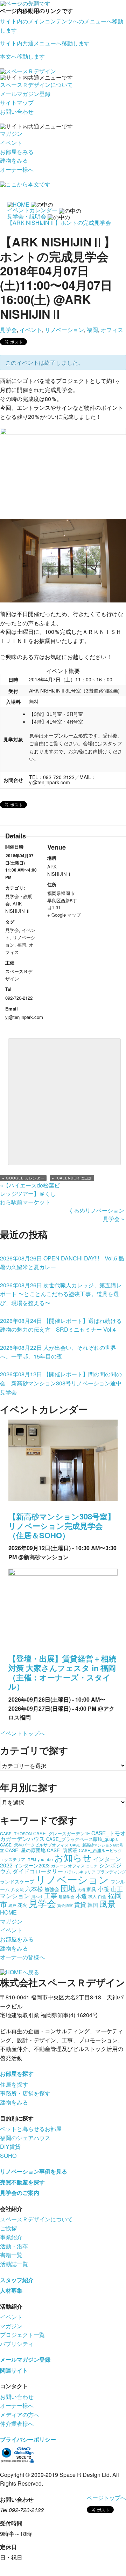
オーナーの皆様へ (22, 1957)
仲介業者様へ (17, 2424)
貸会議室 (65, 1905)
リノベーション (64, 330)
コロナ (92, 1866)
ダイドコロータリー (38, 1871)
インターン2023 (32, 1865)
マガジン (11, 134)
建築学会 (66, 1897)
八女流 (17, 1889)
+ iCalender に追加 (72, 1178)
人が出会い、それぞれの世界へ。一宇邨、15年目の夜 (58, 1352)
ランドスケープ (17, 1881)
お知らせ (73, 1857)
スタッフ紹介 (17, 2280)
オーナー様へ (17, 169)
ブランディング (111, 1871)
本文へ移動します (22, 56)
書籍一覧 (11, 2255)
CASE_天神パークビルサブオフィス (34, 1845)
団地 (68, 1888)
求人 (92, 1896)
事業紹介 (11, 2237)
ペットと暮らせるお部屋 (31, 2129)
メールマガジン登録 (25, 94)
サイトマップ (17, 102)
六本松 (34, 1889)
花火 (22, 1905)
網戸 (12, 1905)
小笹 (104, 1889)
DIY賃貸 (10, 2146)
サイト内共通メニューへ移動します (45, 43)
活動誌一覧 (14, 2264)
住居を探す (14, 2084)
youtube (45, 1859)
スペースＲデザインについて (36, 85)
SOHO (8, 2156)
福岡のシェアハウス (25, 2138)
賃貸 (80, 1904)
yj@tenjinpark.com (50, 782)
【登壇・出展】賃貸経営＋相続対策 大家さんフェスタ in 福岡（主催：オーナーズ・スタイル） (62, 1672)
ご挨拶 (8, 2228)
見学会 (8, 330)
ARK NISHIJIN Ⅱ (18, 907)
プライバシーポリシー (28, 2439)
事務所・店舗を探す (25, 2093)
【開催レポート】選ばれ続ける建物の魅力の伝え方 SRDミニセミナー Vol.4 (61, 1325)
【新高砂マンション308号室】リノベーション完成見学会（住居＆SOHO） (62, 1526)
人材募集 (11, 2290)
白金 (102, 1896)
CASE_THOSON (16, 1833)
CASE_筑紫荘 (62, 1850)
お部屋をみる (17, 152)
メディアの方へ (20, 2415)
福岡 (92, 330)
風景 (107, 1904)
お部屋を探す (17, 2074)
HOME (8, 1912)
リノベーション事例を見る (34, 2171)
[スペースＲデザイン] (28, 71)
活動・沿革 (14, 2246)
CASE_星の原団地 (25, 1850)
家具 (91, 1889)
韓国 (93, 1905)
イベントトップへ (22, 1733)
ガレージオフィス (68, 1866)
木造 (81, 1896)
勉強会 (52, 1889)
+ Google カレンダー (23, 1178)
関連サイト (14, 2370)
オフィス (112, 330)
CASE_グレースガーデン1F (62, 1833)
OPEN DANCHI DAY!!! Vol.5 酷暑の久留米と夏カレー (62, 1263)
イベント (11, 143)
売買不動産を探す (22, 2182)
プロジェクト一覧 (22, 2335)
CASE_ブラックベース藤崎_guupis (82, 1839)
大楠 (81, 1890)
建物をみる (14, 160)
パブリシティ (17, 2344)
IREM (31, 1860)
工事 (51, 1895)
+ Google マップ (64, 915)
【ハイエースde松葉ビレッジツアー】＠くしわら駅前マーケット (30, 1194)
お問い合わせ (17, 112)
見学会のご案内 (20, 2193)
